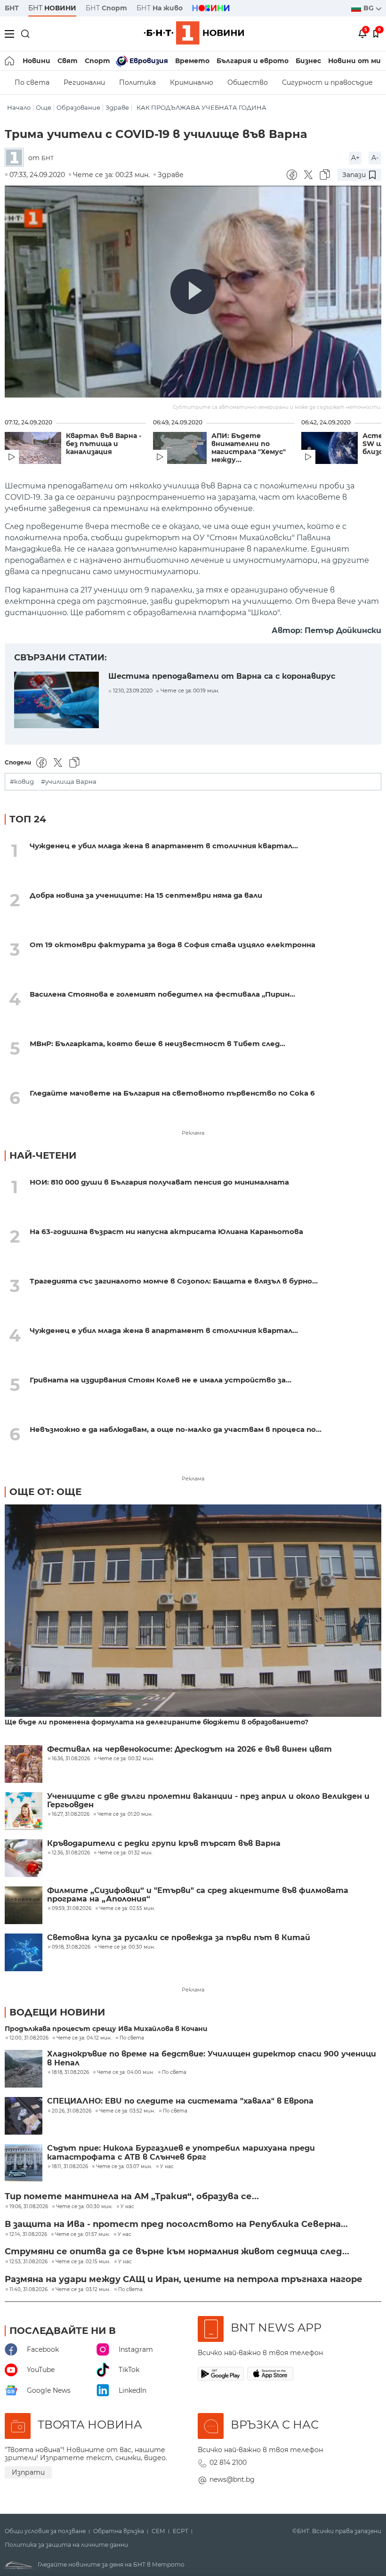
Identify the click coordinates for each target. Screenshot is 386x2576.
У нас (167, 2167)
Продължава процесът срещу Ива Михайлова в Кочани (106, 2029)
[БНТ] (16, 158)
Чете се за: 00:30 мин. (84, 2207)
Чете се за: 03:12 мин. (83, 2290)
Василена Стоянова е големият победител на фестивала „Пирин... (162, 994)
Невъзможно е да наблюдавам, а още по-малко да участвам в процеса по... (176, 1429)
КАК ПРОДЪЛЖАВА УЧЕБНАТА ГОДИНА (201, 108)
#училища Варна (69, 782)
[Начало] (10, 61)
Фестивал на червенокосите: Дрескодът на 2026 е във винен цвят (189, 1749)
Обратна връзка (119, 2531)
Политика (137, 82)
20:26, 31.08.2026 (72, 2111)
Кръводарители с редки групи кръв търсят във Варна (164, 1844)
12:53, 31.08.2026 (28, 2262)
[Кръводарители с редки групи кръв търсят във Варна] (24, 1858)
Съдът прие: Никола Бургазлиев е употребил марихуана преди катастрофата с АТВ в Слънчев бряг (181, 2153)
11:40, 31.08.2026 (28, 2290)
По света (32, 82)
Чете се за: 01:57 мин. (82, 2235)
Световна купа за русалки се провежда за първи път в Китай (179, 1938)
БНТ (12, 8)
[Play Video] (193, 292)
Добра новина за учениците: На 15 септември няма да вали (146, 895)
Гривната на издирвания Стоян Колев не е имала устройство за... (161, 1380)
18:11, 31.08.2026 (70, 2167)
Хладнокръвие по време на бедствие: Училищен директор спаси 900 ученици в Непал (212, 2058)
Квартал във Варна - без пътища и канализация (104, 444)
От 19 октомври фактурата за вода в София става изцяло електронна (173, 945)
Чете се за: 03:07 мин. (124, 2167)
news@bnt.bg (232, 2479)
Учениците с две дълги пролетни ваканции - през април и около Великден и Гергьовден (208, 1801)
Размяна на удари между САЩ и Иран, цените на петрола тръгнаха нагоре (184, 2279)
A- (375, 158)
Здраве (117, 108)
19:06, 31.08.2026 (29, 2207)
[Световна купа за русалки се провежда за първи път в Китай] (24, 1952)
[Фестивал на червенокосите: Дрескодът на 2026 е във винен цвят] (24, 1764)
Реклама (193, 1133)
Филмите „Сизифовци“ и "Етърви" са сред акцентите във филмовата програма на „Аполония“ (198, 1895)
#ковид (22, 782)
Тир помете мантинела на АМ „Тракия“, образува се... (132, 2196)
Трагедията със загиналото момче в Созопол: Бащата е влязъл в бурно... (174, 1281)
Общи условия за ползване (45, 2531)
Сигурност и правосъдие (327, 82)
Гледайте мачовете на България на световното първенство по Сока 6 (172, 1093)
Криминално (192, 82)
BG (370, 8)
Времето (192, 61)
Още (44, 108)
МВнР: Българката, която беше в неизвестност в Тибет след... (157, 1044)
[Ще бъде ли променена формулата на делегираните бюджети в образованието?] (193, 1611)
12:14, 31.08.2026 (28, 2235)
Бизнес (308, 61)
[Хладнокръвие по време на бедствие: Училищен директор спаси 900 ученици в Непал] (24, 2069)
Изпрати (28, 2472)
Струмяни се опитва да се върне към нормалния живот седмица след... (177, 2251)
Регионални (84, 82)
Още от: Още (45, 1492)
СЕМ (158, 2531)
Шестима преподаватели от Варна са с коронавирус (222, 676)
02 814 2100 (228, 2462)
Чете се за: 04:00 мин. (125, 2072)
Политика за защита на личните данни (66, 2545)
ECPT (181, 2531)
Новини (36, 61)
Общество (248, 82)
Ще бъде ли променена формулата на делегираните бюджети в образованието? (157, 1722)
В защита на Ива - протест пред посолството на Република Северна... (176, 2224)
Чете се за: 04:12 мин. (84, 2038)
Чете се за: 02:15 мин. (83, 2262)
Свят (68, 61)
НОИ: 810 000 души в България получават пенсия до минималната (159, 1182)
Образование (78, 108)
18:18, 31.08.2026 (70, 2072)
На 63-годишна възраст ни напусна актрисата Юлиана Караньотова (166, 1231)
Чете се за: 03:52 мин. (127, 2111)
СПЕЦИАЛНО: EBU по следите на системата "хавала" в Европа (180, 2101)
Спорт (97, 61)
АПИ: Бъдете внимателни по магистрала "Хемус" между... (249, 448)
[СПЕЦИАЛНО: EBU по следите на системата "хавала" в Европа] (24, 2116)
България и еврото (253, 61)
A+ (355, 158)
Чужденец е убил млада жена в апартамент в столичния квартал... (164, 846)
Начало (19, 108)
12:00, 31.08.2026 (29, 2038)
